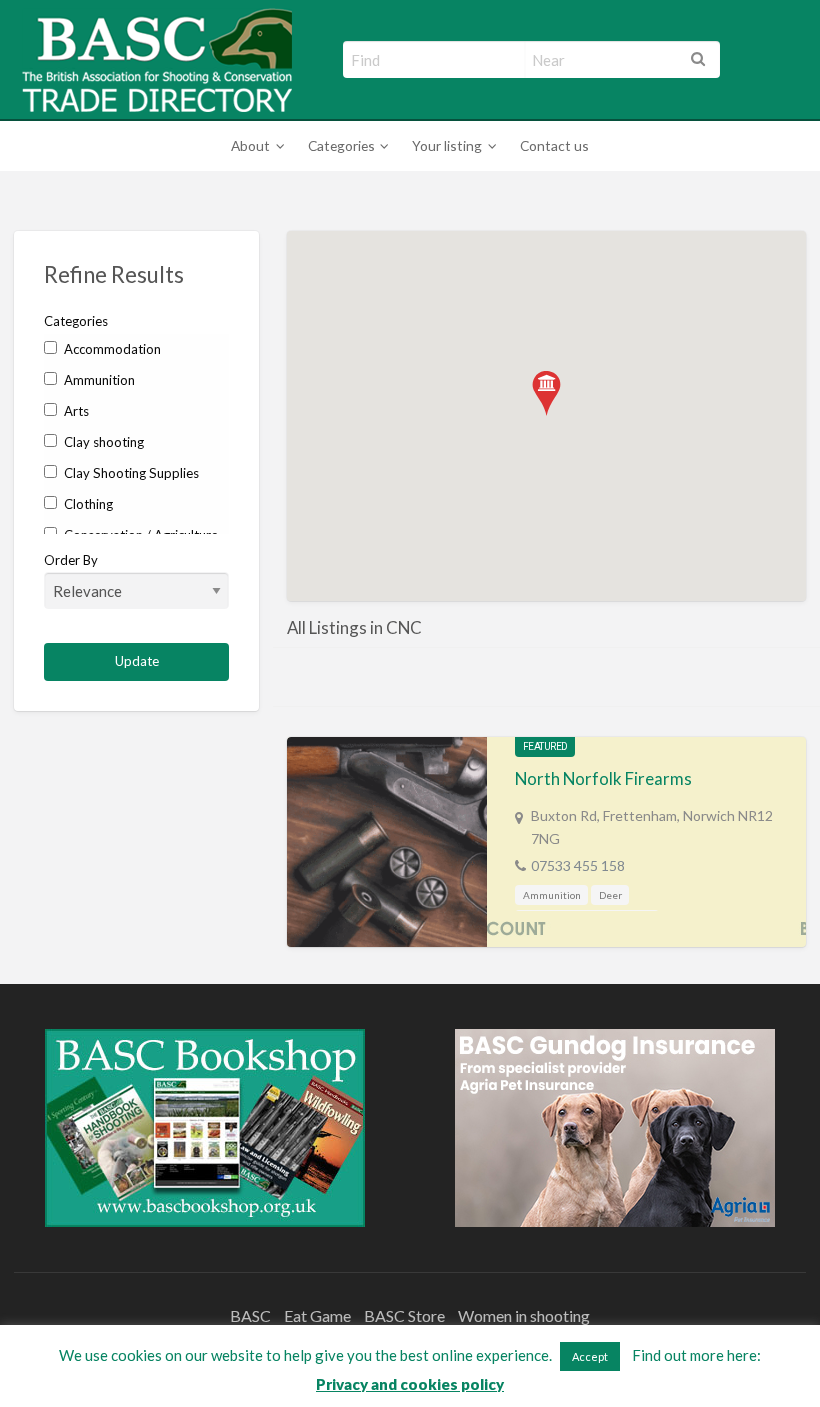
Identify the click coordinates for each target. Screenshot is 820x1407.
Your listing (447, 145)
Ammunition (98, 380)
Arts (75, 411)
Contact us (554, 145)
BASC (250, 1315)
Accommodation (111, 349)
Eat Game (317, 1315)
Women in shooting (524, 1315)
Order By (71, 560)
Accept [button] (590, 1356)
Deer (610, 895)
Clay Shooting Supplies (130, 473)
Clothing (87, 504)
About (250, 145)
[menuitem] (254, 146)
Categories (341, 145)
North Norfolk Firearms (603, 778)
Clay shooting (102, 442)
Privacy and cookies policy (410, 1384)
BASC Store (404, 1315)
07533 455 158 (578, 865)
